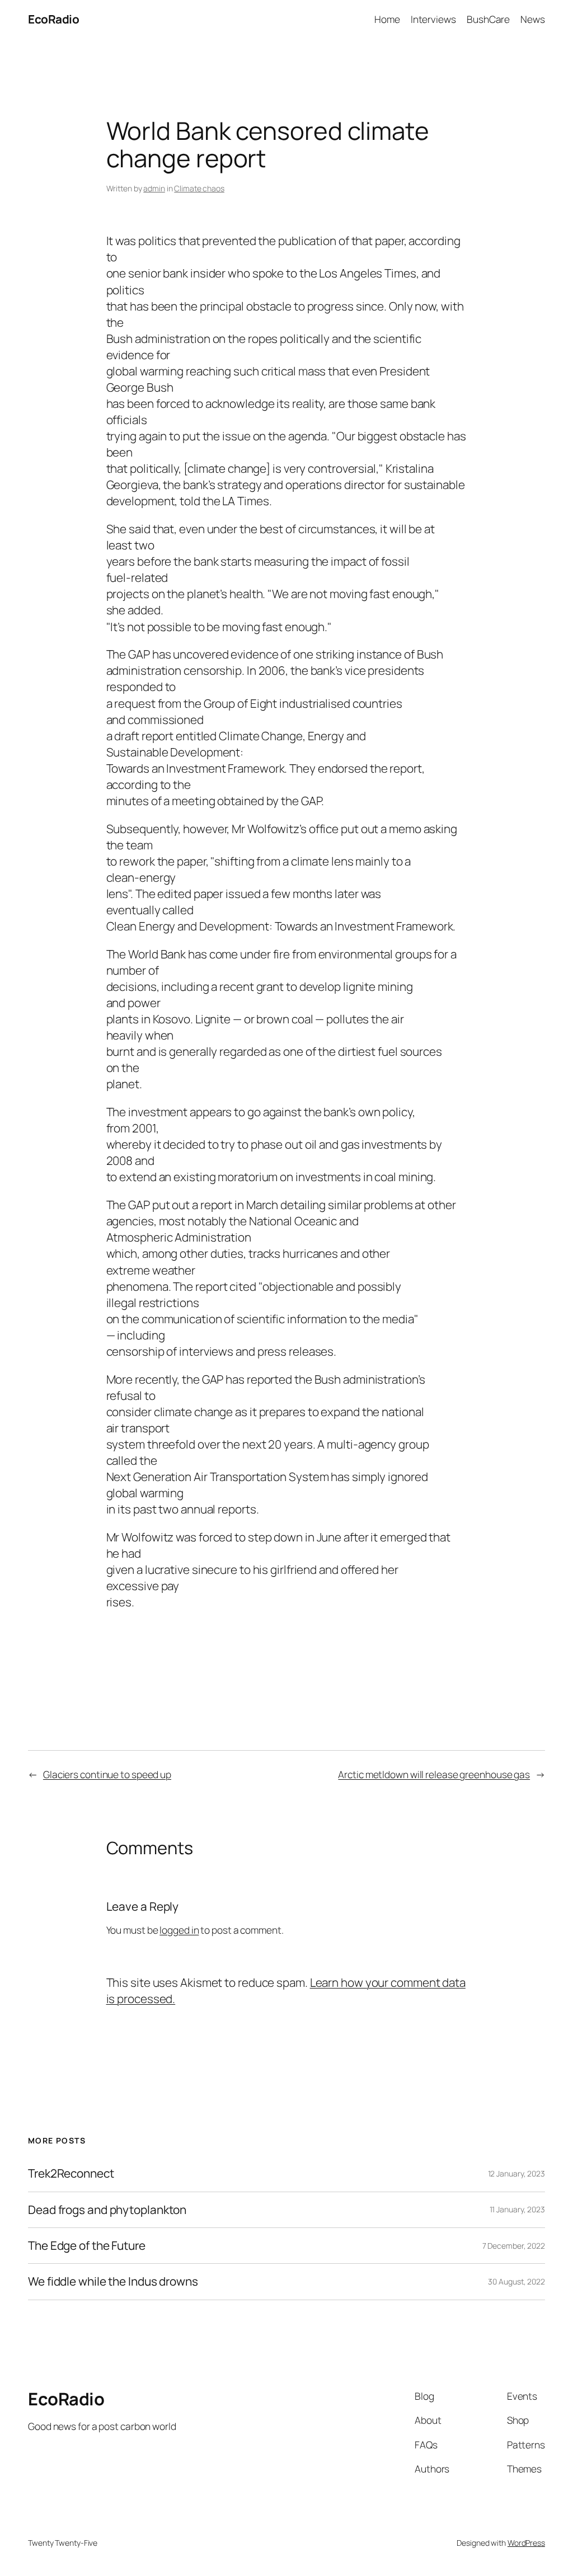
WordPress (526, 2543)
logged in (179, 1930)
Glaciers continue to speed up (107, 1774)
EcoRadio (53, 19)
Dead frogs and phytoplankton (107, 2210)
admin (154, 188)
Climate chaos (199, 188)
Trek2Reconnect (71, 2173)
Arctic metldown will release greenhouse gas (434, 1774)
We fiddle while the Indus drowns (113, 2281)
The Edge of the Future (87, 2246)
